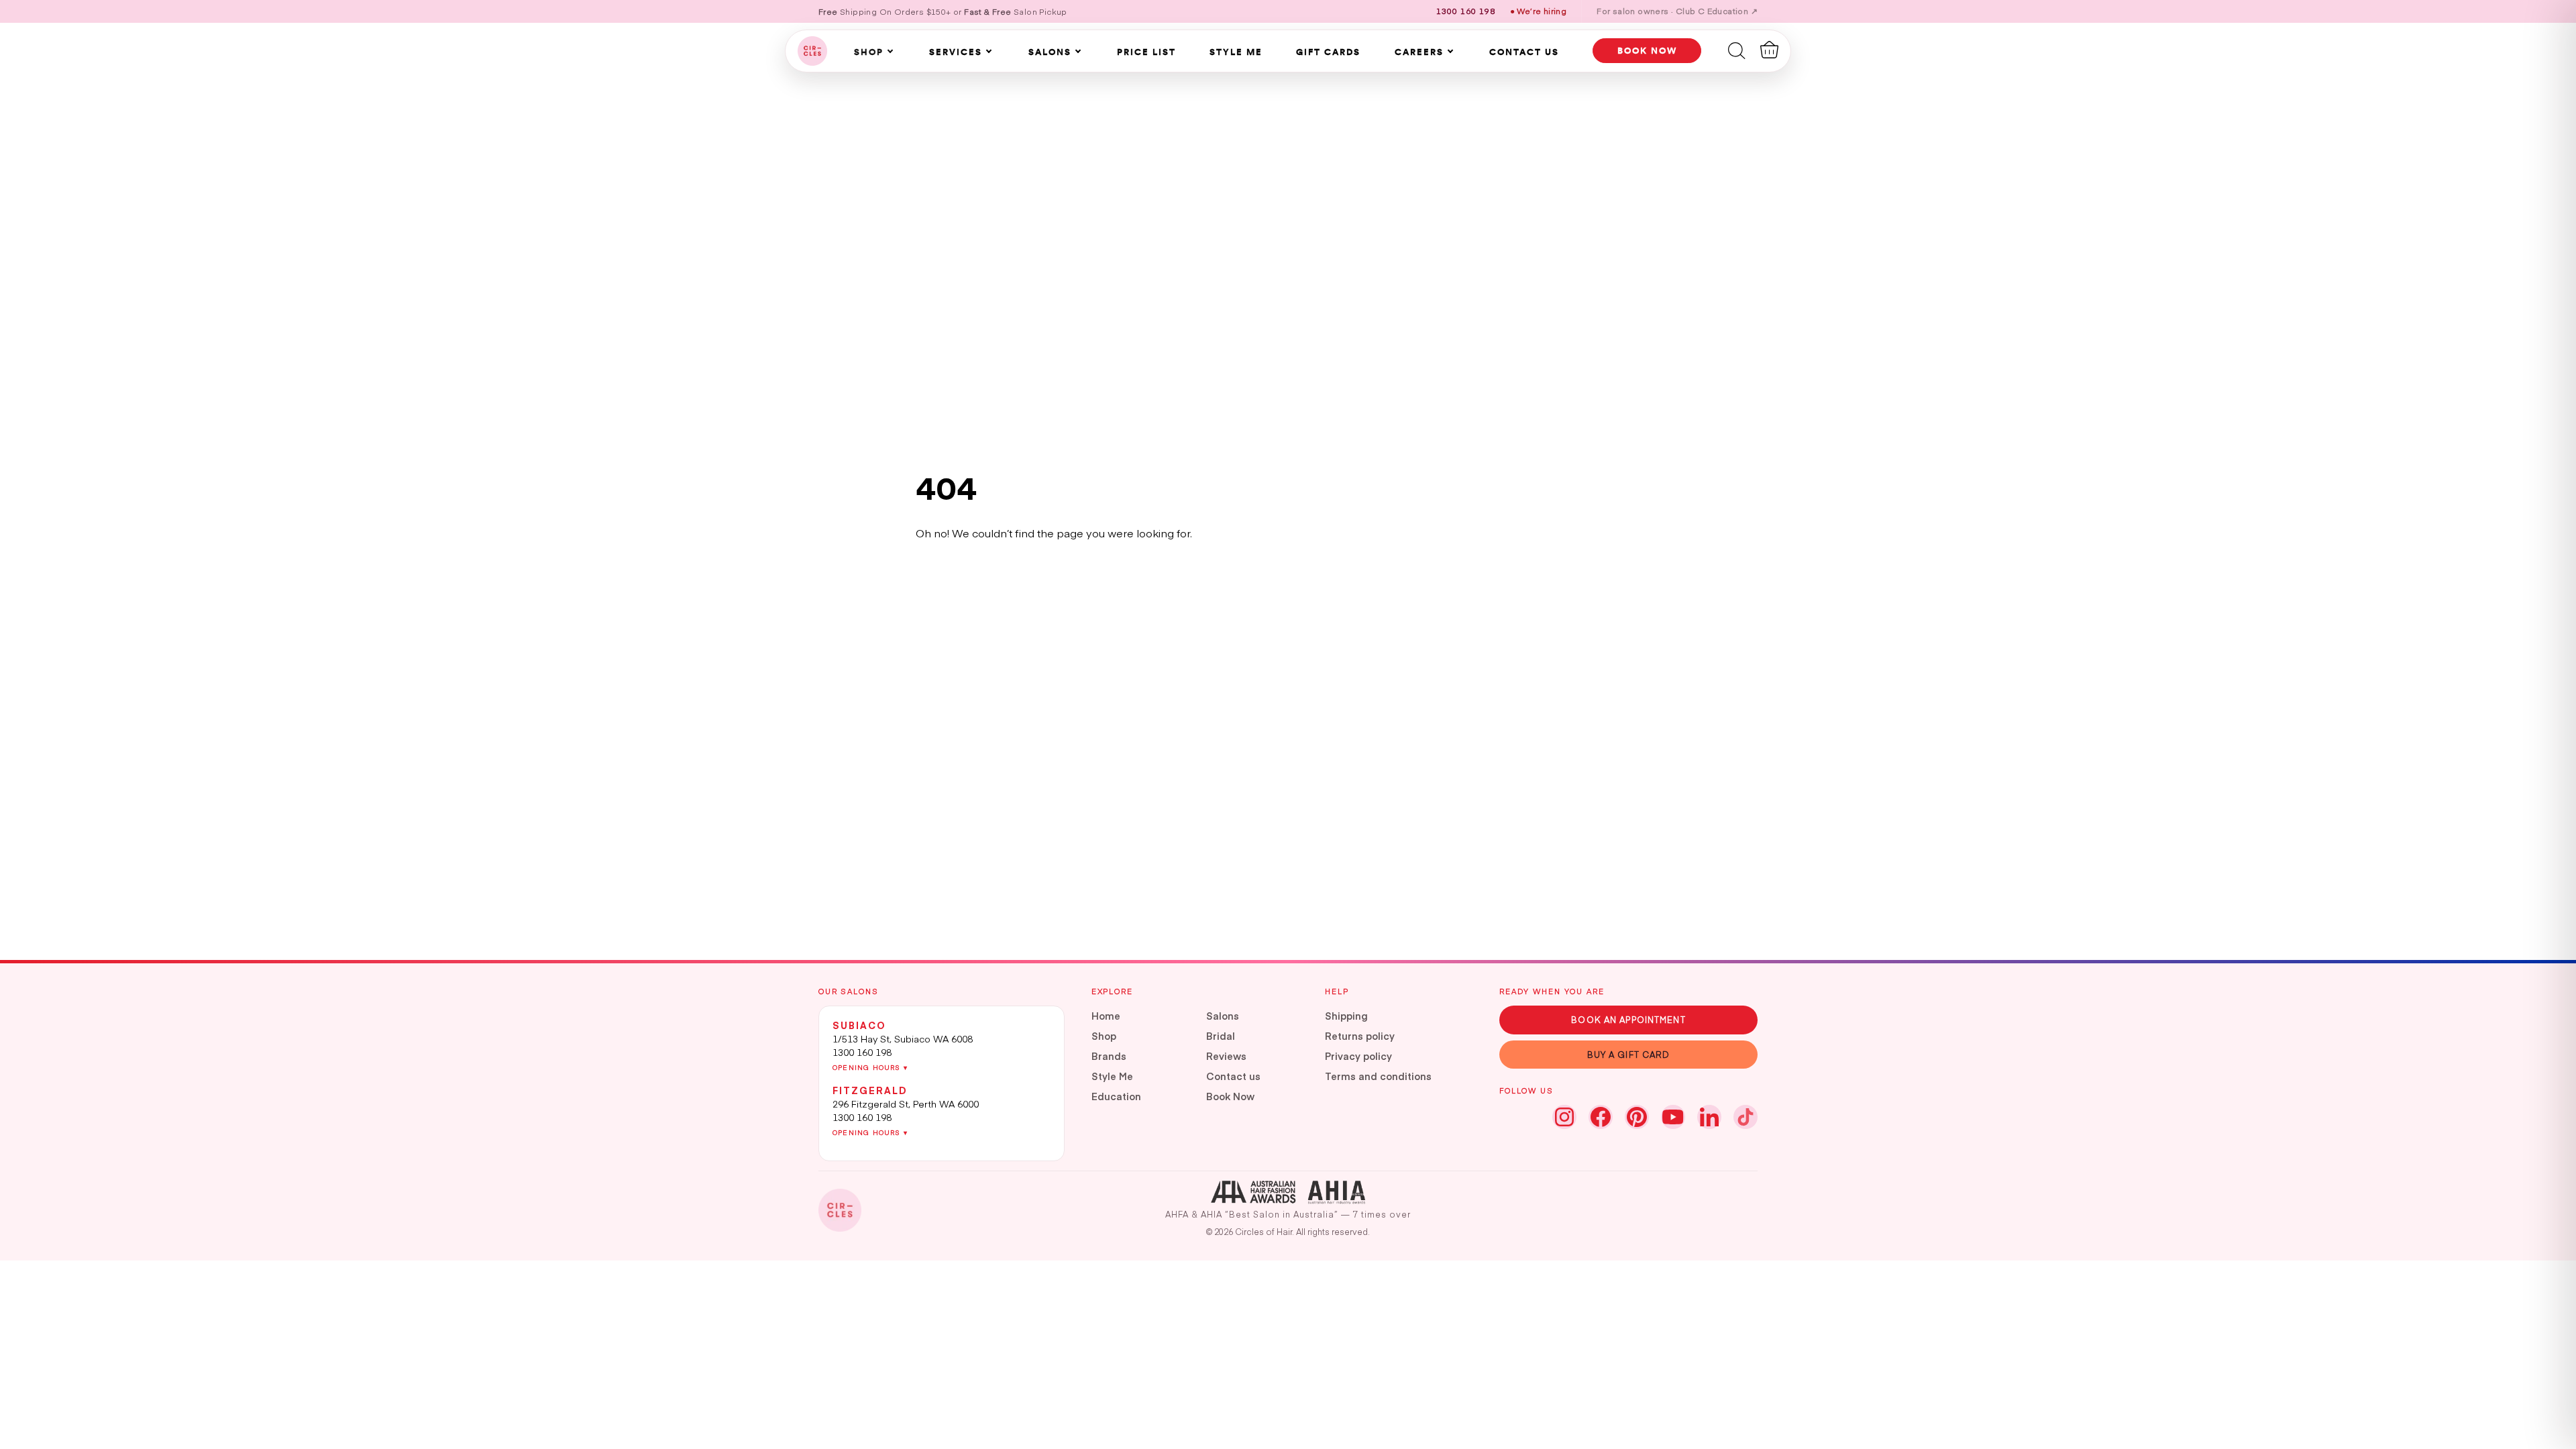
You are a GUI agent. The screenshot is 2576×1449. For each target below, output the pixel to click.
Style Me (1236, 52)
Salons (1050, 52)
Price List (1146, 52)
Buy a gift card (1629, 1054)
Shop (869, 52)
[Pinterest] (1637, 1117)
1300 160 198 (862, 1052)
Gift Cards (1328, 52)
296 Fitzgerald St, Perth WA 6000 (906, 1104)
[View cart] (1769, 50)
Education (1116, 1096)
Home (1106, 1016)
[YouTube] (1673, 1117)
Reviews (1226, 1056)
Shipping (1346, 1016)
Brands (1109, 1056)
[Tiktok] (1746, 1117)
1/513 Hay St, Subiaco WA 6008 (903, 1038)
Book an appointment (1628, 1019)
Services (956, 52)
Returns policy (1360, 1036)
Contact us (1233, 1076)
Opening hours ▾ (870, 1067)
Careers (1419, 52)
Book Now (1230, 1096)
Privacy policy (1358, 1056)
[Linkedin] (1709, 1117)
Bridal (1221, 1036)
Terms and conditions (1378, 1076)
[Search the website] (1737, 50)
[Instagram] (1564, 1117)
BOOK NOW (1647, 50)
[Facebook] (1601, 1117)
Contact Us (1524, 52)
